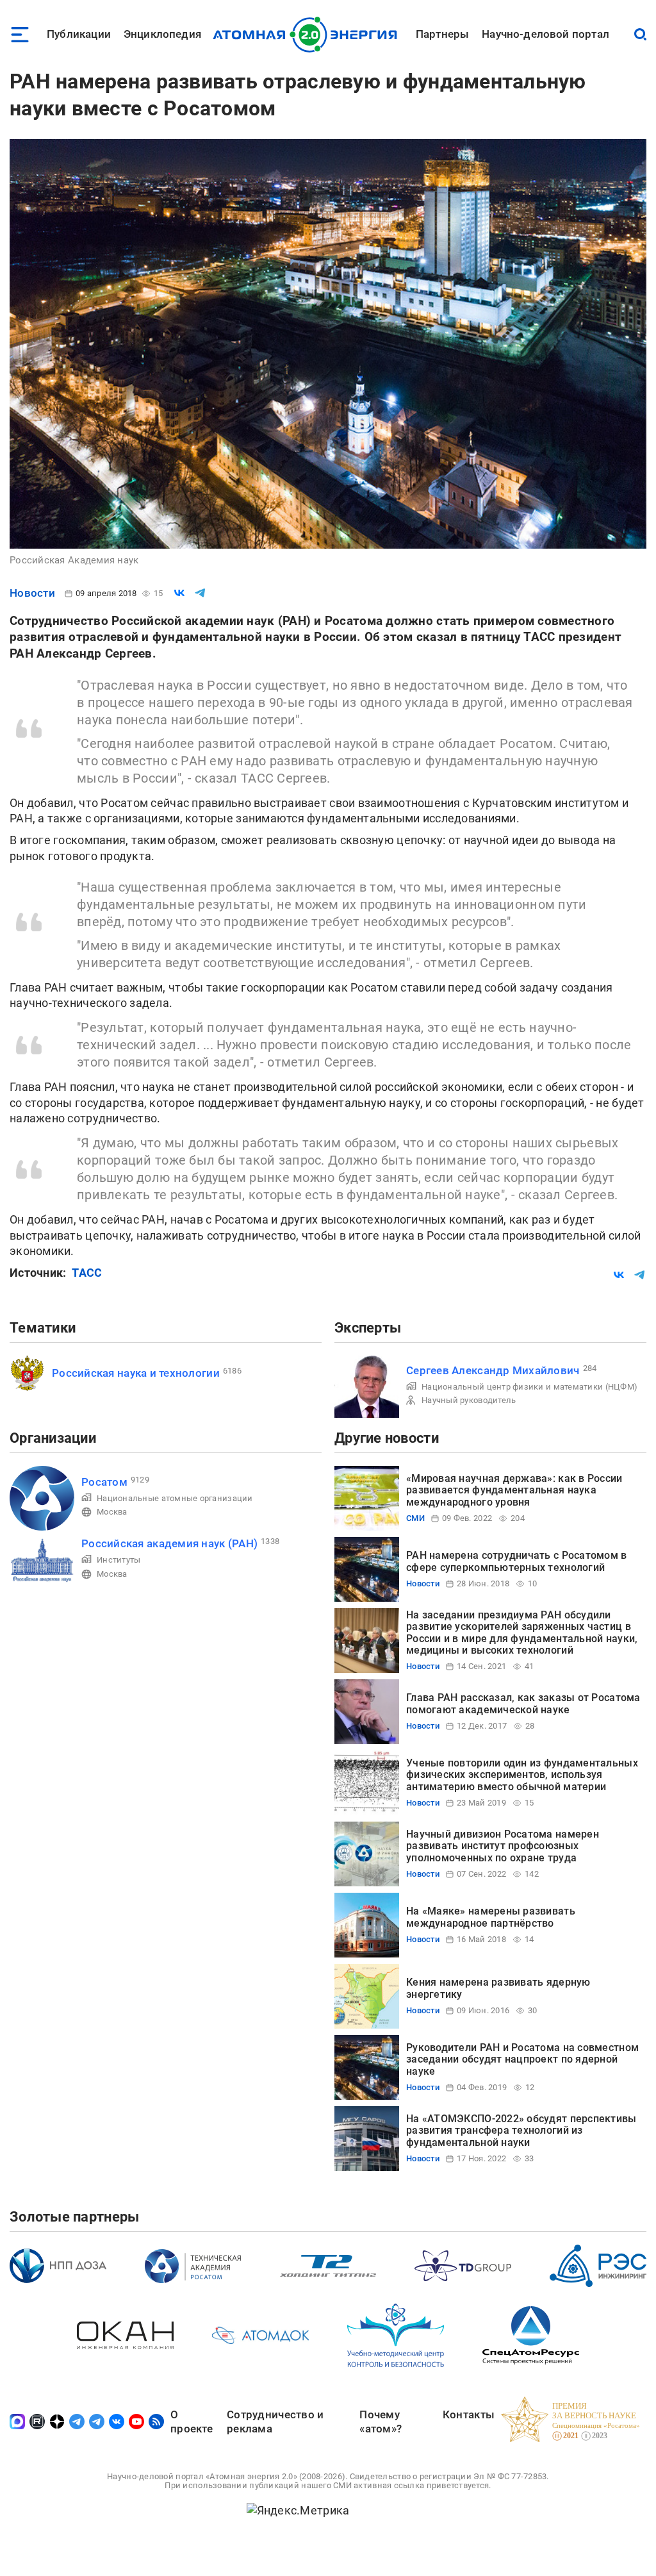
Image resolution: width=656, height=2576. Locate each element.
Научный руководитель (469, 1400)
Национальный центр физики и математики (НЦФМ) (529, 1387)
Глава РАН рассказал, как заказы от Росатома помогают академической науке (523, 1703)
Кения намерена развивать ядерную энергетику (498, 1988)
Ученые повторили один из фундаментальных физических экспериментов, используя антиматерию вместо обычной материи (522, 1775)
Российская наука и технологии (136, 1373)
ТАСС (87, 1273)
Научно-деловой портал (545, 34)
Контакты (469, 2414)
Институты (119, 1560)
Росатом (104, 1482)
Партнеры (442, 34)
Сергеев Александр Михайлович (493, 1370)
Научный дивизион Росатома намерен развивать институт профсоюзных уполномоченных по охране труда (503, 1846)
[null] (179, 593)
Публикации (79, 34)
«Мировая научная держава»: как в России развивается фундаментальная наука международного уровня (514, 1490)
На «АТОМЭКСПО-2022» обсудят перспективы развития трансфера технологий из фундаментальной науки (521, 2131)
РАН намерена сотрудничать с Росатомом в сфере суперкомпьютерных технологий (517, 1561)
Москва (112, 1512)
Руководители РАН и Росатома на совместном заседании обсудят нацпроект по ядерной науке (522, 2059)
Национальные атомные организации (175, 1498)
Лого (308, 35)
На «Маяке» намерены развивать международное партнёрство (491, 1917)
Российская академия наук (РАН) (169, 1543)
